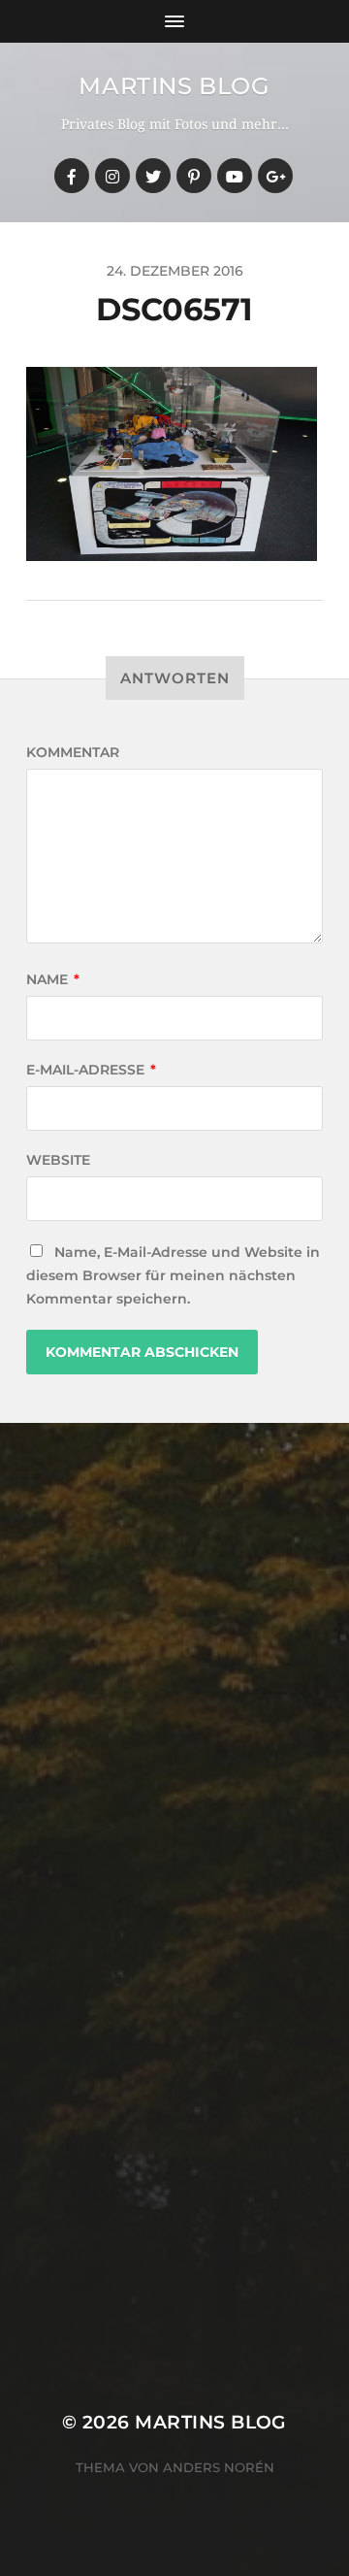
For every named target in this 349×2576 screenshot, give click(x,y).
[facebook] (72, 176)
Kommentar (73, 752)
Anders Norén (219, 2467)
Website (58, 1160)
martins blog (174, 86)
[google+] (275, 176)
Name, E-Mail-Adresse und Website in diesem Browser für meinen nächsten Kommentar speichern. (173, 1275)
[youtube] (235, 176)
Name (53, 979)
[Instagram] (112, 176)
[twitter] (153, 176)
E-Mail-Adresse (91, 1070)
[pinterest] (194, 176)
